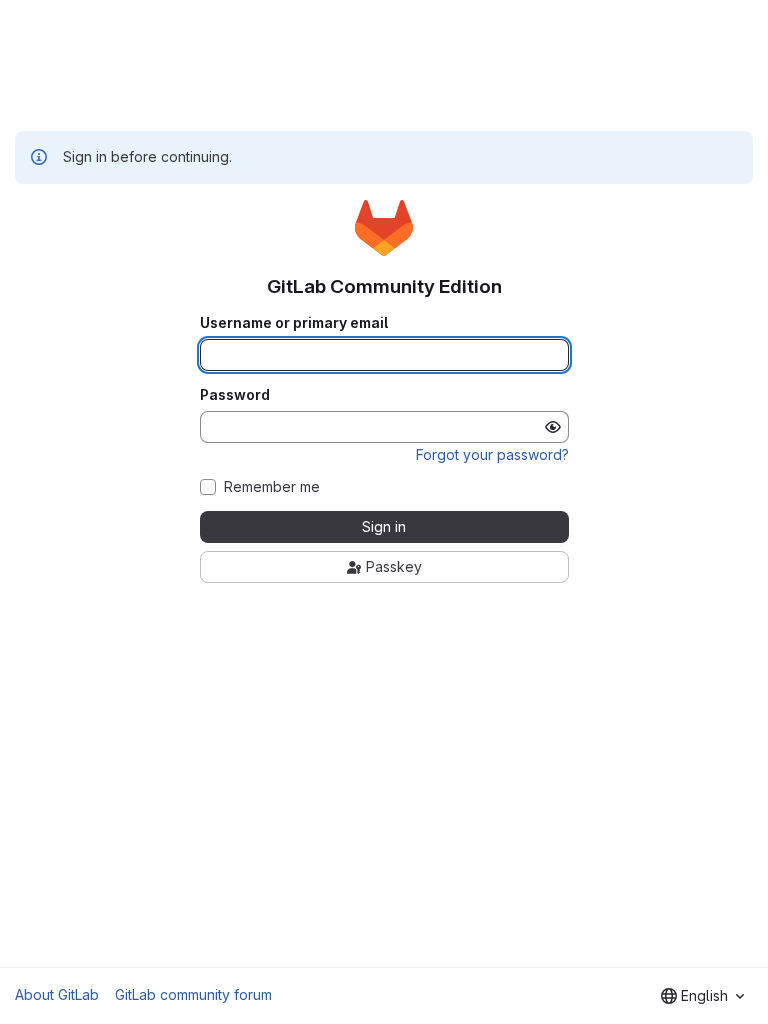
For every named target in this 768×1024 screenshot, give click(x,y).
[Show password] (553, 427)
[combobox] (702, 996)
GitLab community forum (193, 994)
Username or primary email (294, 323)
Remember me (272, 487)
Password (235, 395)
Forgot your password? (492, 454)
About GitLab (57, 994)
